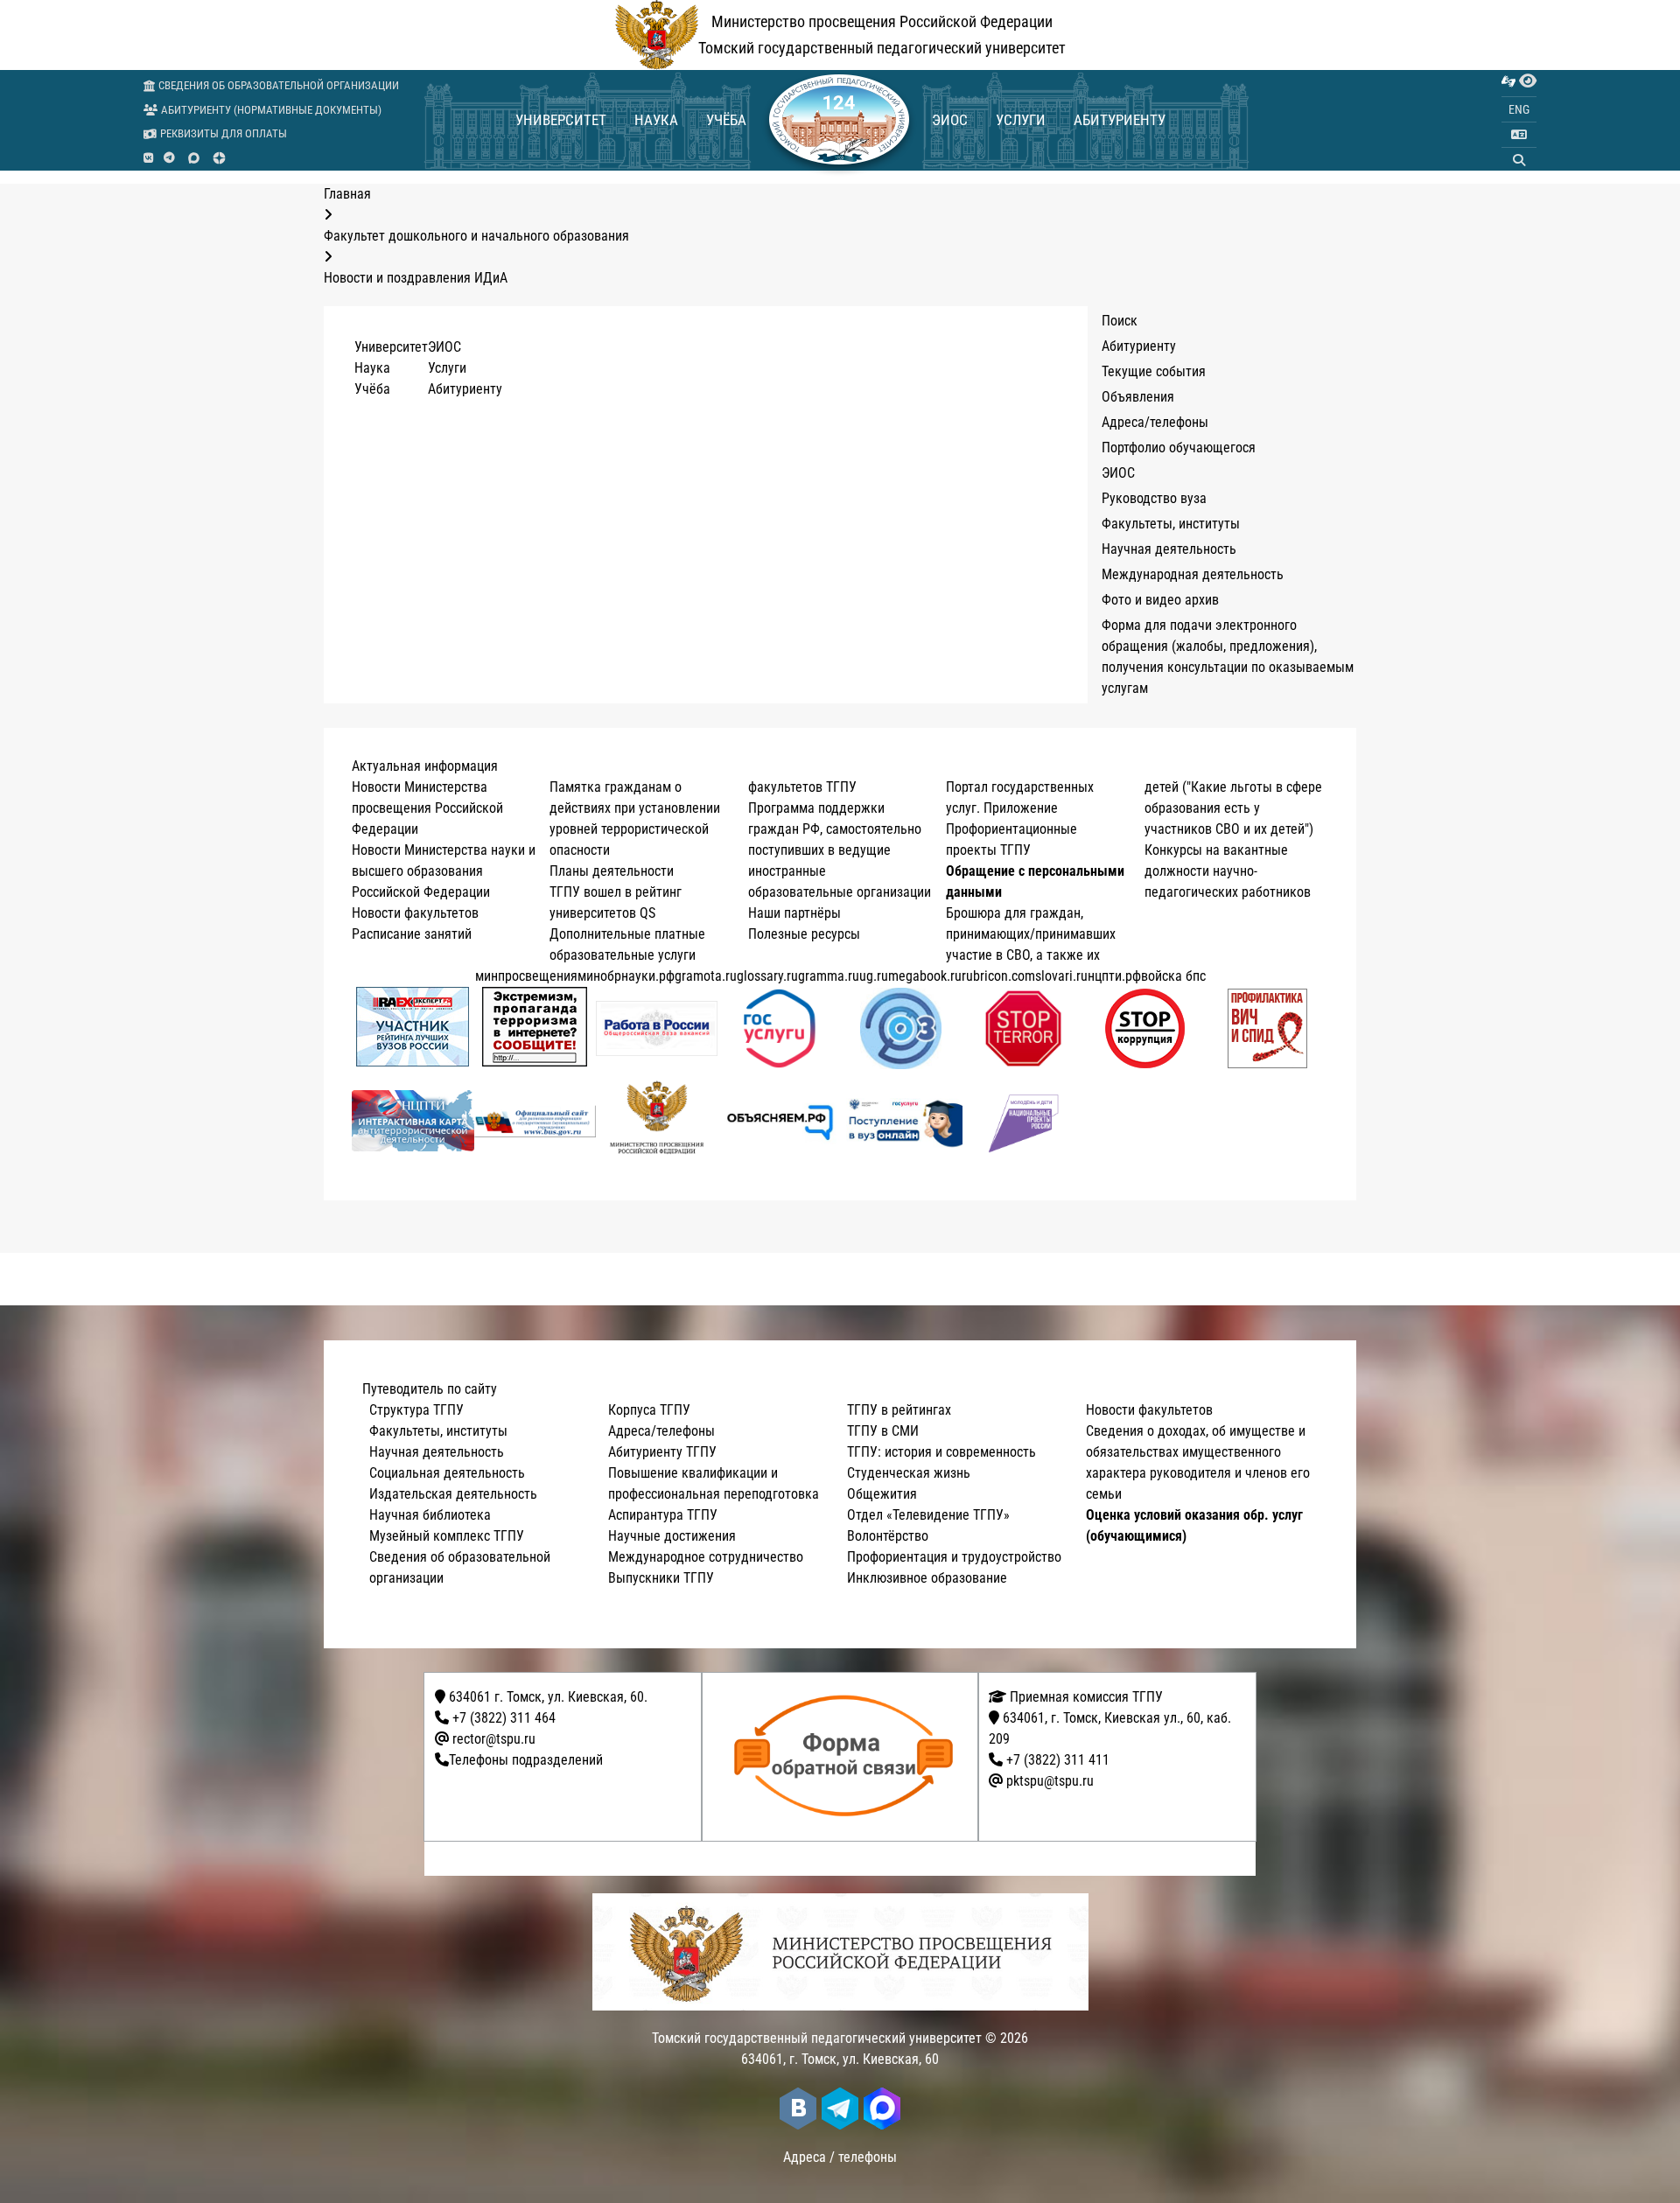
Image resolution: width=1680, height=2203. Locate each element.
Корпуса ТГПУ (649, 1410)
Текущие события (1154, 371)
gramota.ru (706, 976)
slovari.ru (1061, 976)
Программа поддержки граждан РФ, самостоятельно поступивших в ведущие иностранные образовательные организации (840, 850)
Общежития (882, 1494)
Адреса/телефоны (1155, 422)
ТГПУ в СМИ (883, 1431)
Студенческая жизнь (909, 1473)
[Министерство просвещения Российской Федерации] (657, 1121)
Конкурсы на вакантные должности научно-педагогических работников (1228, 871)
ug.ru (874, 976)
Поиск (1120, 321)
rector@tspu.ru (494, 1739)
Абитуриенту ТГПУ (662, 1452)
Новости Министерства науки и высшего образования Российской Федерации (444, 871)
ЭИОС (950, 120)
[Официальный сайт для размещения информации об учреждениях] (535, 1121)
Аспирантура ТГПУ (663, 1515)
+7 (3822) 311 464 (504, 1718)
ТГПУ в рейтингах (899, 1410)
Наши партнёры (794, 913)
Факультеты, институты (1171, 524)
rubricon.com (998, 976)
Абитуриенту (1120, 120)
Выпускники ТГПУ (661, 1578)
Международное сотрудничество (706, 1557)
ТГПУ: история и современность (941, 1452)
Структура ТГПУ (416, 1410)
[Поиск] (1519, 160)
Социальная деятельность (447, 1473)
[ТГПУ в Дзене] (219, 158)
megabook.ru (925, 976)
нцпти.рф (1114, 976)
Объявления (1138, 397)
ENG (1519, 109)
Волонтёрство (888, 1536)
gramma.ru (829, 976)
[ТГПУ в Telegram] (169, 158)
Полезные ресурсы (804, 934)
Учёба (726, 120)
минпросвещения (526, 976)
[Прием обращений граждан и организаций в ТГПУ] (846, 1757)
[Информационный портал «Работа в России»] (657, 1028)
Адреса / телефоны (840, 2157)
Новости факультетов (415, 913)
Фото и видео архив (1160, 600)
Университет (561, 120)
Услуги (1021, 120)
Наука (656, 120)
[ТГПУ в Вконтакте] (148, 158)
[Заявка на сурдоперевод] (1508, 81)
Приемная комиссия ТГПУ (1085, 1697)
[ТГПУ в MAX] (194, 158)
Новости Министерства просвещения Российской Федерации (427, 808)
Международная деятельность (1193, 574)
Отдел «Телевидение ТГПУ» (928, 1515)
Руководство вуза (1154, 498)
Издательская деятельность (453, 1494)
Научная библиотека (430, 1515)
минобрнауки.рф (626, 976)
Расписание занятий (412, 934)
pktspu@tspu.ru (1050, 1781)
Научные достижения (672, 1536)
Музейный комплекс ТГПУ (447, 1536)
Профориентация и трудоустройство (954, 1557)
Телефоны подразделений (526, 1760)
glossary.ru (767, 976)
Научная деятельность (1169, 549)
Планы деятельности (612, 871)
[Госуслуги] (779, 1028)
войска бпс (1173, 976)
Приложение (1021, 808)
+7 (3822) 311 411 (1058, 1760)
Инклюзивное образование (927, 1578)
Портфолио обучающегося (1179, 448)
